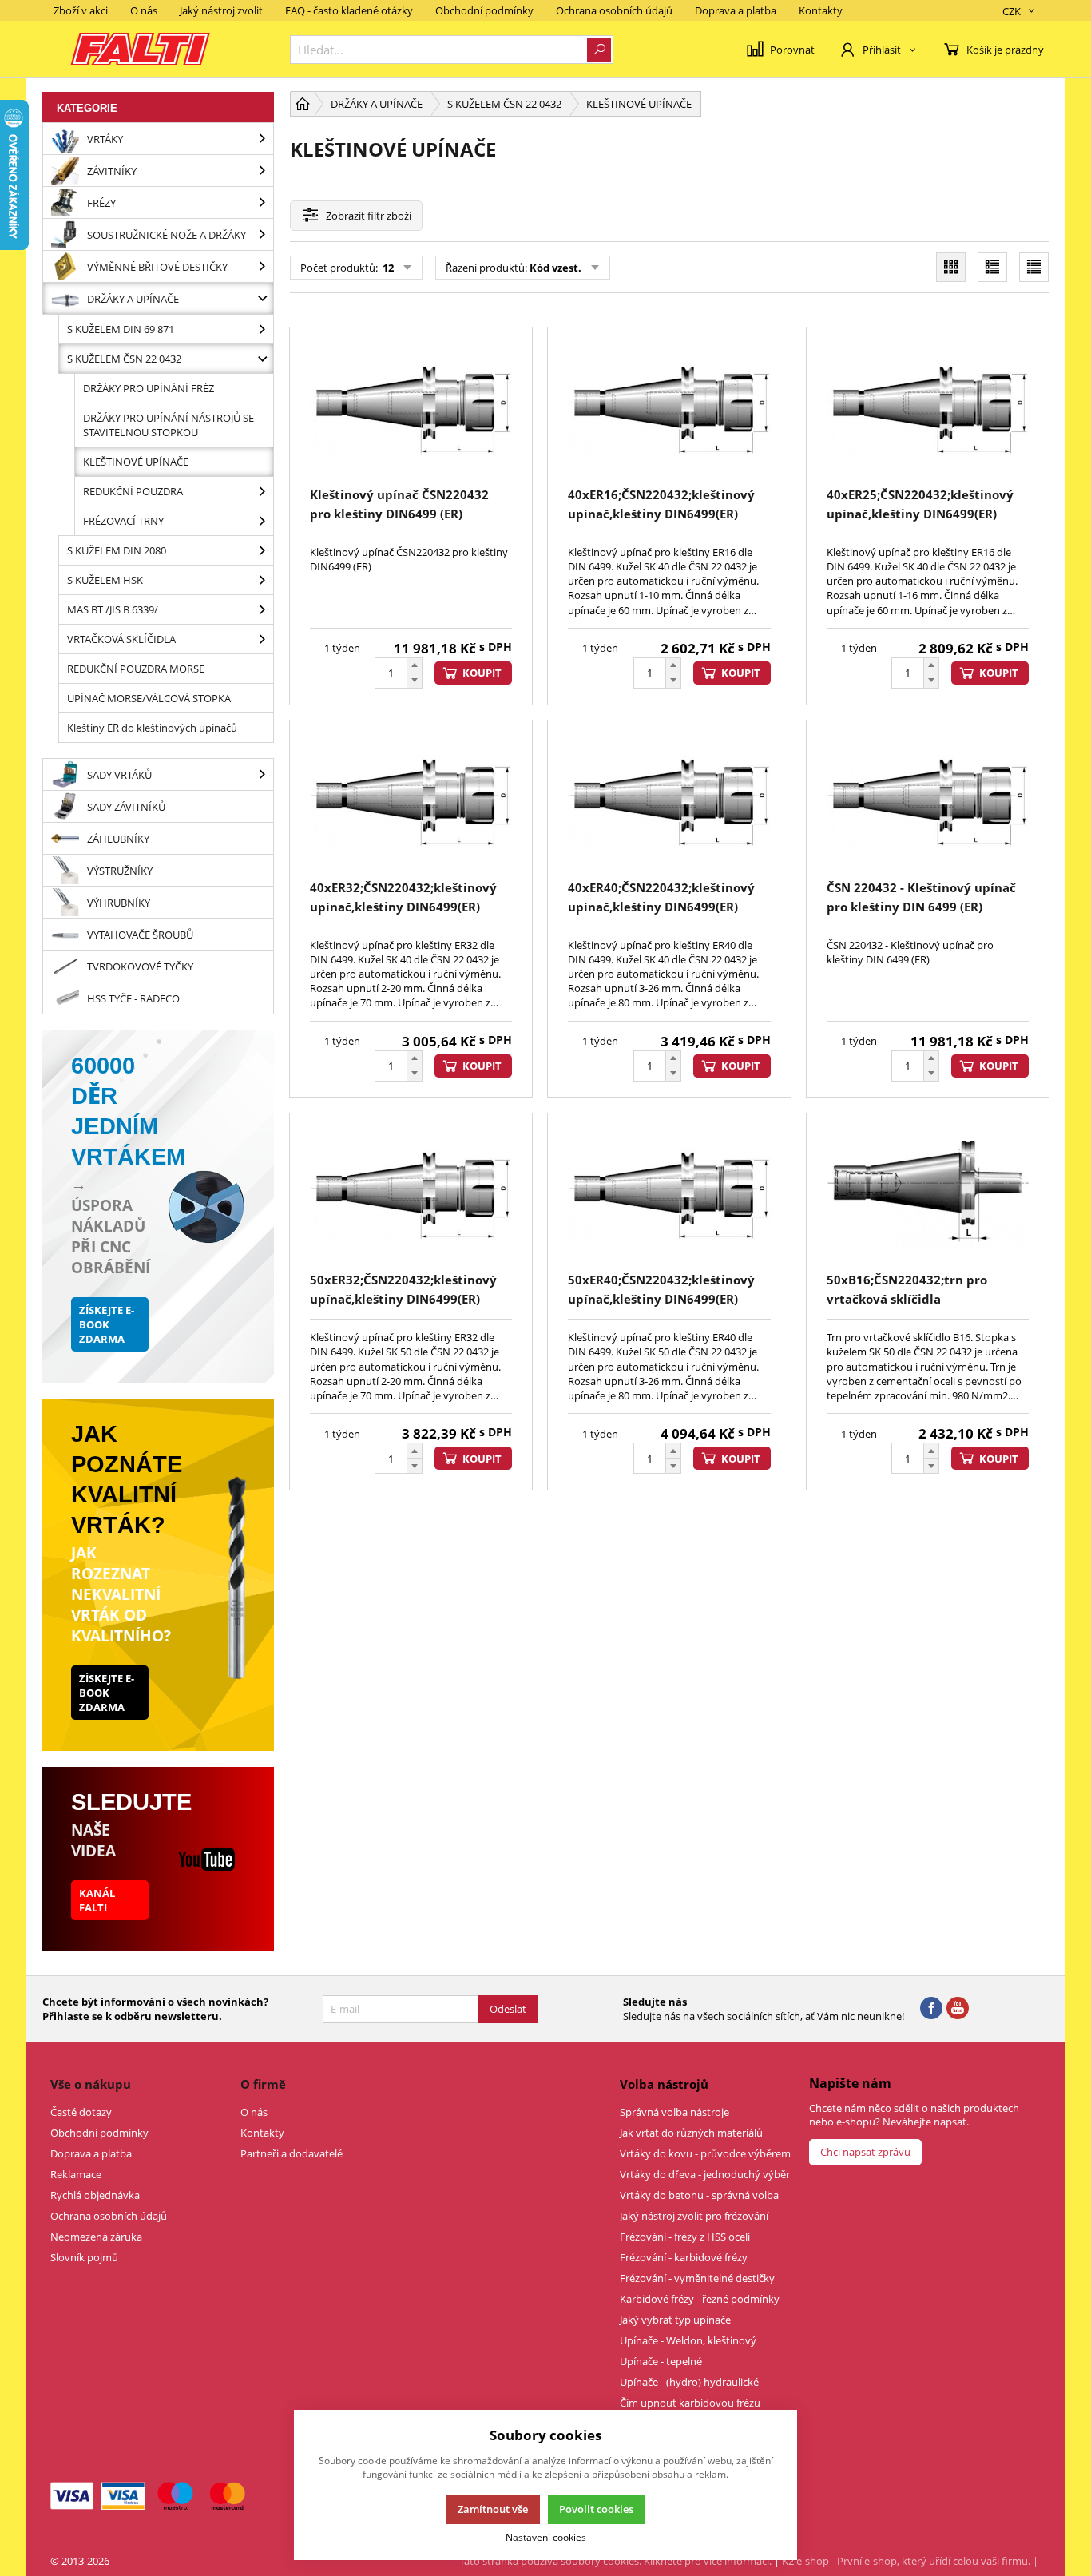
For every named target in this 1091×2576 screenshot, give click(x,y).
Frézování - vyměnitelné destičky (697, 2278)
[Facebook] (931, 2009)
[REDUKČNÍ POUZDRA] (262, 491)
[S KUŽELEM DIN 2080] (262, 550)
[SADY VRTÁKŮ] (262, 774)
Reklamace (76, 2174)
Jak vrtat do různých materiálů (691, 2133)
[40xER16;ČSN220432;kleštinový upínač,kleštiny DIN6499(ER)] (669, 409)
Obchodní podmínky (484, 10)
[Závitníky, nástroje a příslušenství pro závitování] (262, 171)
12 (387, 268)
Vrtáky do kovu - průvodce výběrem (705, 2153)
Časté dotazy (81, 2112)
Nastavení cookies (546, 2537)
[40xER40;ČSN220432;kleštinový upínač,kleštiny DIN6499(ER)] (669, 802)
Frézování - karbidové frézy (684, 2257)
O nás (144, 10)
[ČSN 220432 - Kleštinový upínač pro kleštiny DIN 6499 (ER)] (928, 802)
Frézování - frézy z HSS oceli (685, 2237)
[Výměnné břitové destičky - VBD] (262, 266)
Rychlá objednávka (95, 2195)
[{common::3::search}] (599, 50)
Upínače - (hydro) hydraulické (689, 2382)
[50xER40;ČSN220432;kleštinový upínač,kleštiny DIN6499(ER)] (669, 1195)
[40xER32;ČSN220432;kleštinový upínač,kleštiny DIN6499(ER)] (411, 802)
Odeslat (508, 2009)
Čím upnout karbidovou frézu (690, 2403)
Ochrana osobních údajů (614, 10)
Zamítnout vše (493, 2509)
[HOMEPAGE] (303, 104)
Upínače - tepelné (661, 2361)
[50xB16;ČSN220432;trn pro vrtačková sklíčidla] (928, 1195)
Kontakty (821, 10)
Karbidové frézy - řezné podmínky (700, 2299)
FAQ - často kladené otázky (349, 10)
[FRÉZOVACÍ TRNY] (262, 521)
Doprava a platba (736, 10)
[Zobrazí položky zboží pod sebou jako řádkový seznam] (992, 267)
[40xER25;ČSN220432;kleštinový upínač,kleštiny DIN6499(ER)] (928, 409)
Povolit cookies (596, 2509)
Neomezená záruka (96, 2237)
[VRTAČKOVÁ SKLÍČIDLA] (262, 639)
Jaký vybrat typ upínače (675, 2320)
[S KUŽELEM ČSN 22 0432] (262, 359)
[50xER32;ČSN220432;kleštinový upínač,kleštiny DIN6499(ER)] (411, 1195)
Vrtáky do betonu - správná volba (699, 2195)
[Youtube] (958, 2009)
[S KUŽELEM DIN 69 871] (262, 329)
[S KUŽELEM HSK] (262, 580)
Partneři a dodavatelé (292, 2153)
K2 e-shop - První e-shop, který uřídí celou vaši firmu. (906, 2561)
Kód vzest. (555, 268)
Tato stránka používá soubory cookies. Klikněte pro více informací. (615, 2561)
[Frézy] (262, 202)
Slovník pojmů (84, 2257)
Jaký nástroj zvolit (221, 10)
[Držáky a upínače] (262, 298)
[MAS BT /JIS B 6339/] (262, 609)
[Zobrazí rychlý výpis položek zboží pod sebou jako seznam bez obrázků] (1034, 267)
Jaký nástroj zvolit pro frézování (694, 2216)
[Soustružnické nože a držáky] (262, 234)
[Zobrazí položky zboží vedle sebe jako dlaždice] (951, 267)
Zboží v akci (81, 10)
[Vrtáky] (262, 139)
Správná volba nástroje (674, 2112)
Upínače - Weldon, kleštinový (688, 2340)
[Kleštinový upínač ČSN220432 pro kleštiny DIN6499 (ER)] (411, 409)
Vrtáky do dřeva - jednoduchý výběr (705, 2174)
